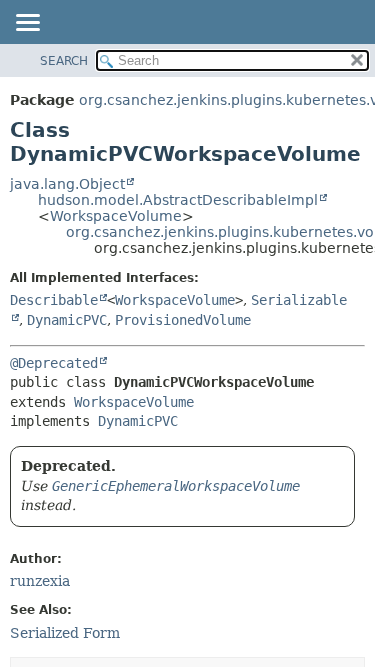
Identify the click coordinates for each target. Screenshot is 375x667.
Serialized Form (65, 633)
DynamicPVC (67, 320)
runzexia (40, 581)
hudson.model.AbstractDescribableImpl (178, 200)
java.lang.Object (67, 184)
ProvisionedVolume (183, 320)
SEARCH (64, 61)
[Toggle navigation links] (27, 24)
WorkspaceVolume (116, 216)
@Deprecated (54, 363)
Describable (54, 300)
